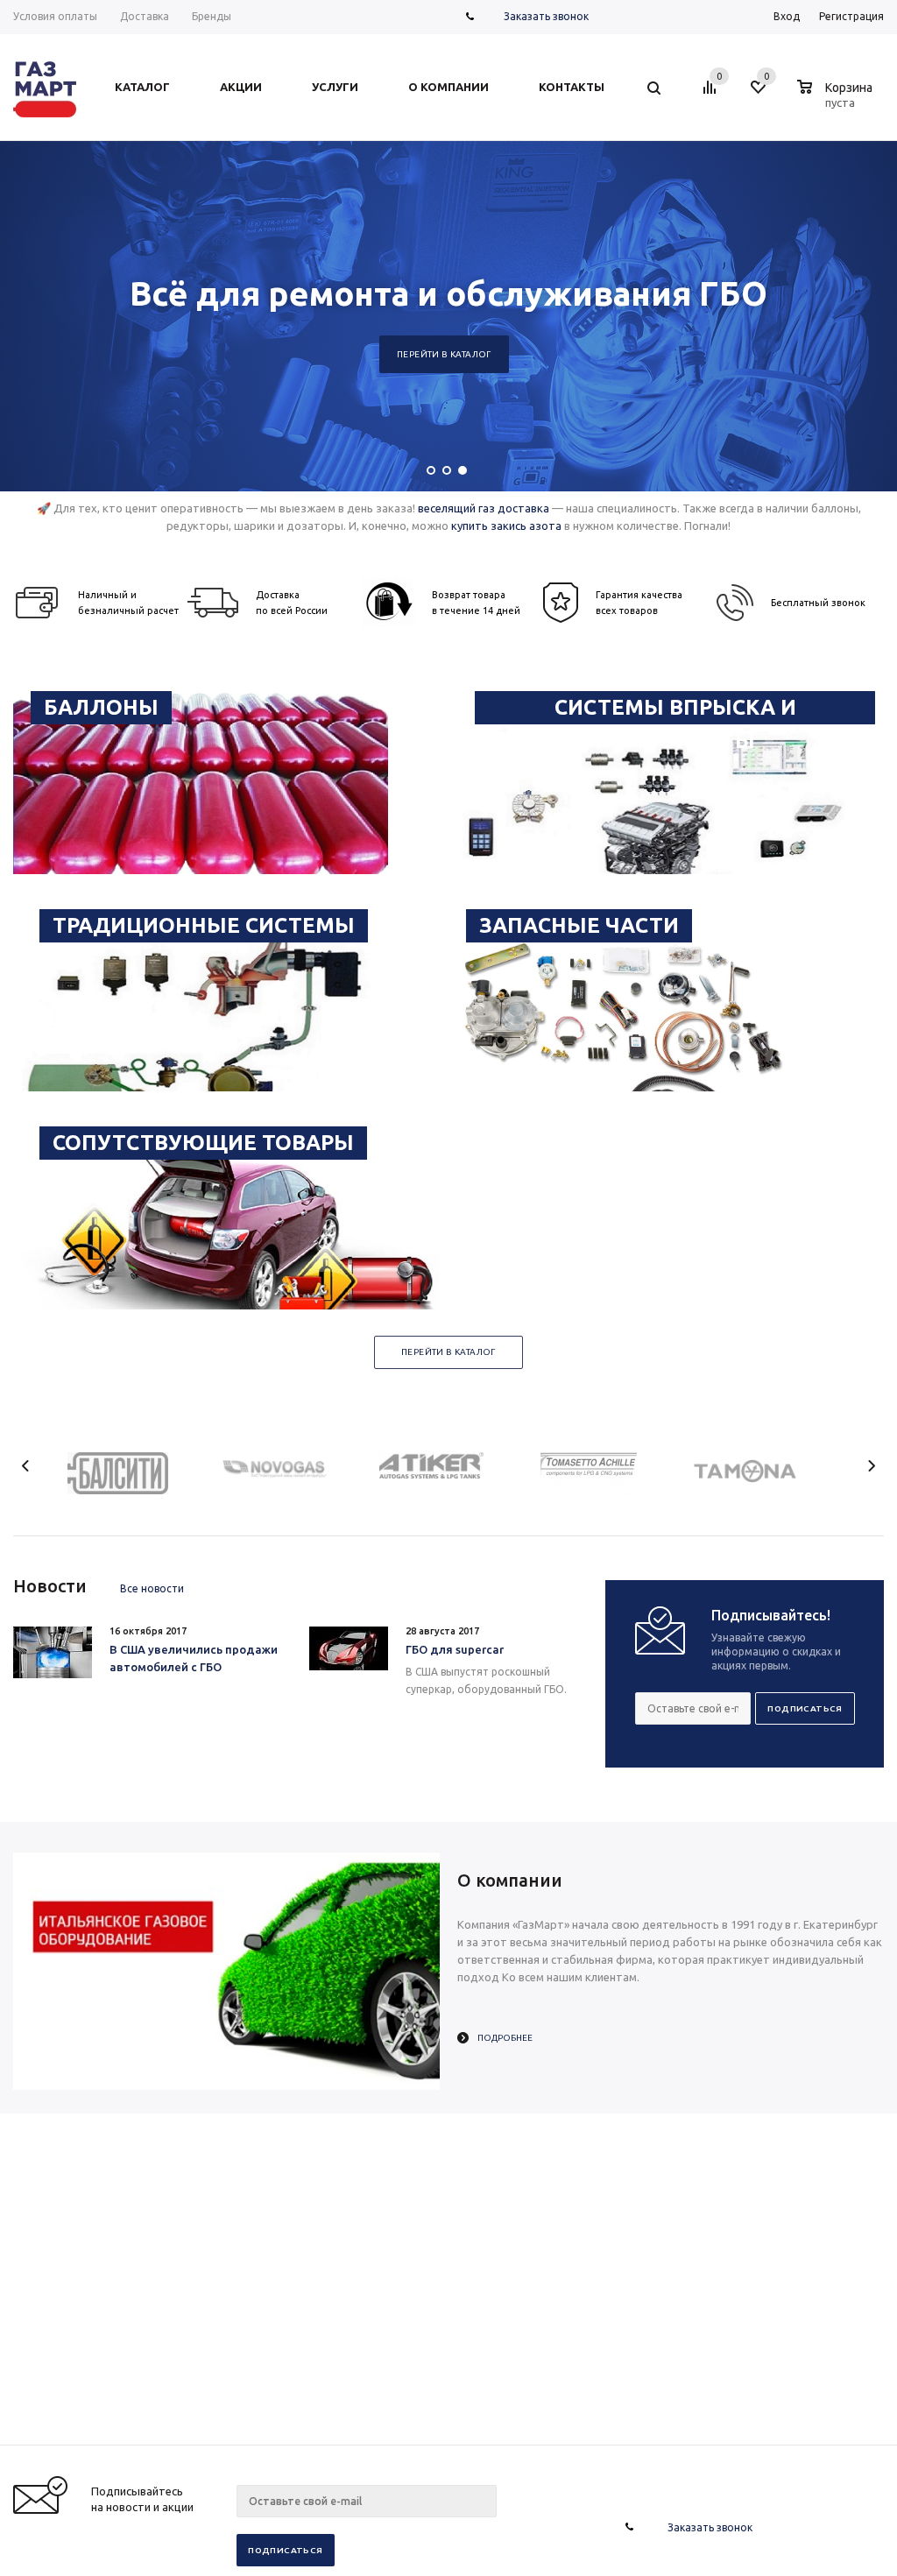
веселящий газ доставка (484, 508)
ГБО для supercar (455, 1649)
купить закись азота (506, 526)
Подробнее (505, 2038)
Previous (26, 1466)
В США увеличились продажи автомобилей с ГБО (194, 1658)
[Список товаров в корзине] (837, 100)
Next (871, 1466)
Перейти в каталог (444, 354)
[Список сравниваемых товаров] (712, 94)
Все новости (152, 1588)
